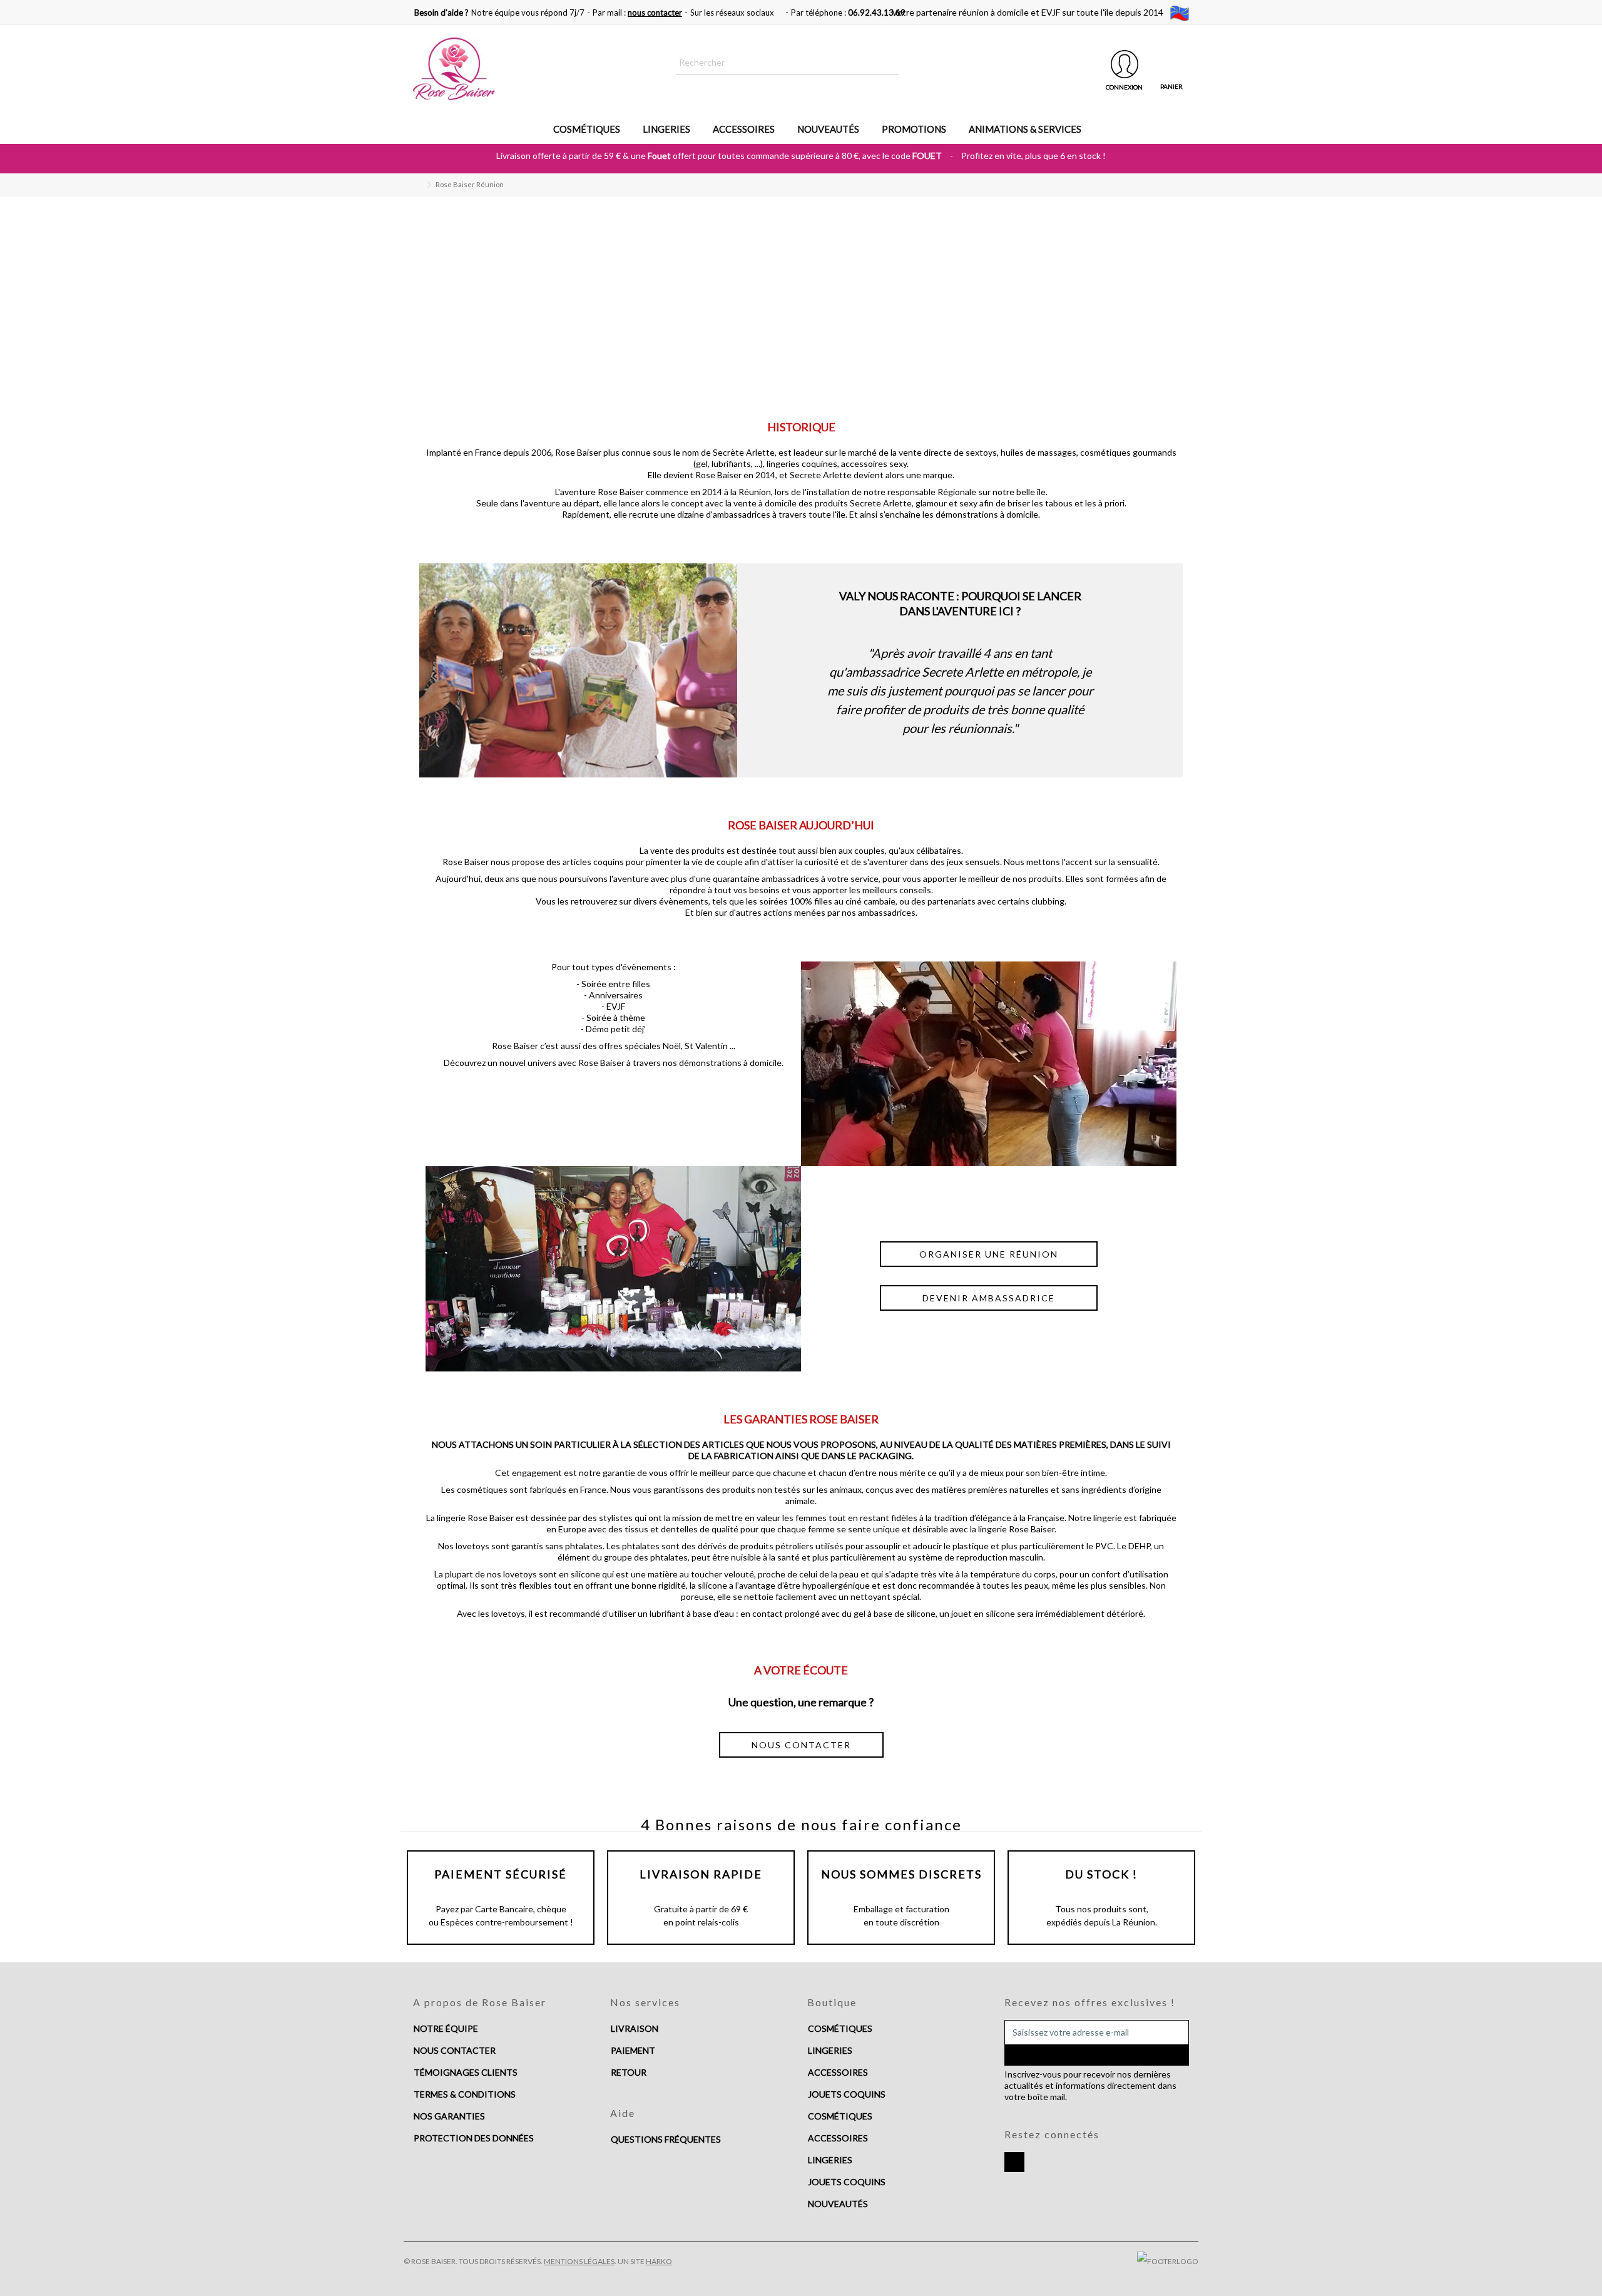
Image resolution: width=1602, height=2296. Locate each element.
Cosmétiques (840, 2028)
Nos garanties (449, 2116)
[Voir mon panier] (1171, 64)
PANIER (1171, 86)
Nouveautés (838, 2204)
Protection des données (474, 2138)
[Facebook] (1014, 2162)
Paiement (633, 2050)
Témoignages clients (466, 2072)
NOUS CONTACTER (801, 1745)
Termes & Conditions (465, 2094)
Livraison (635, 2028)
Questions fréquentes (666, 2139)
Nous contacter (455, 2050)
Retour (629, 2072)
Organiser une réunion (989, 1254)
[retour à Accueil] (417, 185)
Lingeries (830, 2050)
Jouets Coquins (847, 2094)
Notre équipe (446, 2028)
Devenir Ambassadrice (989, 1298)
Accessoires (838, 2072)
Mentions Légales (579, 2261)
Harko (659, 2261)
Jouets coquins (847, 2182)
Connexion (1124, 87)
